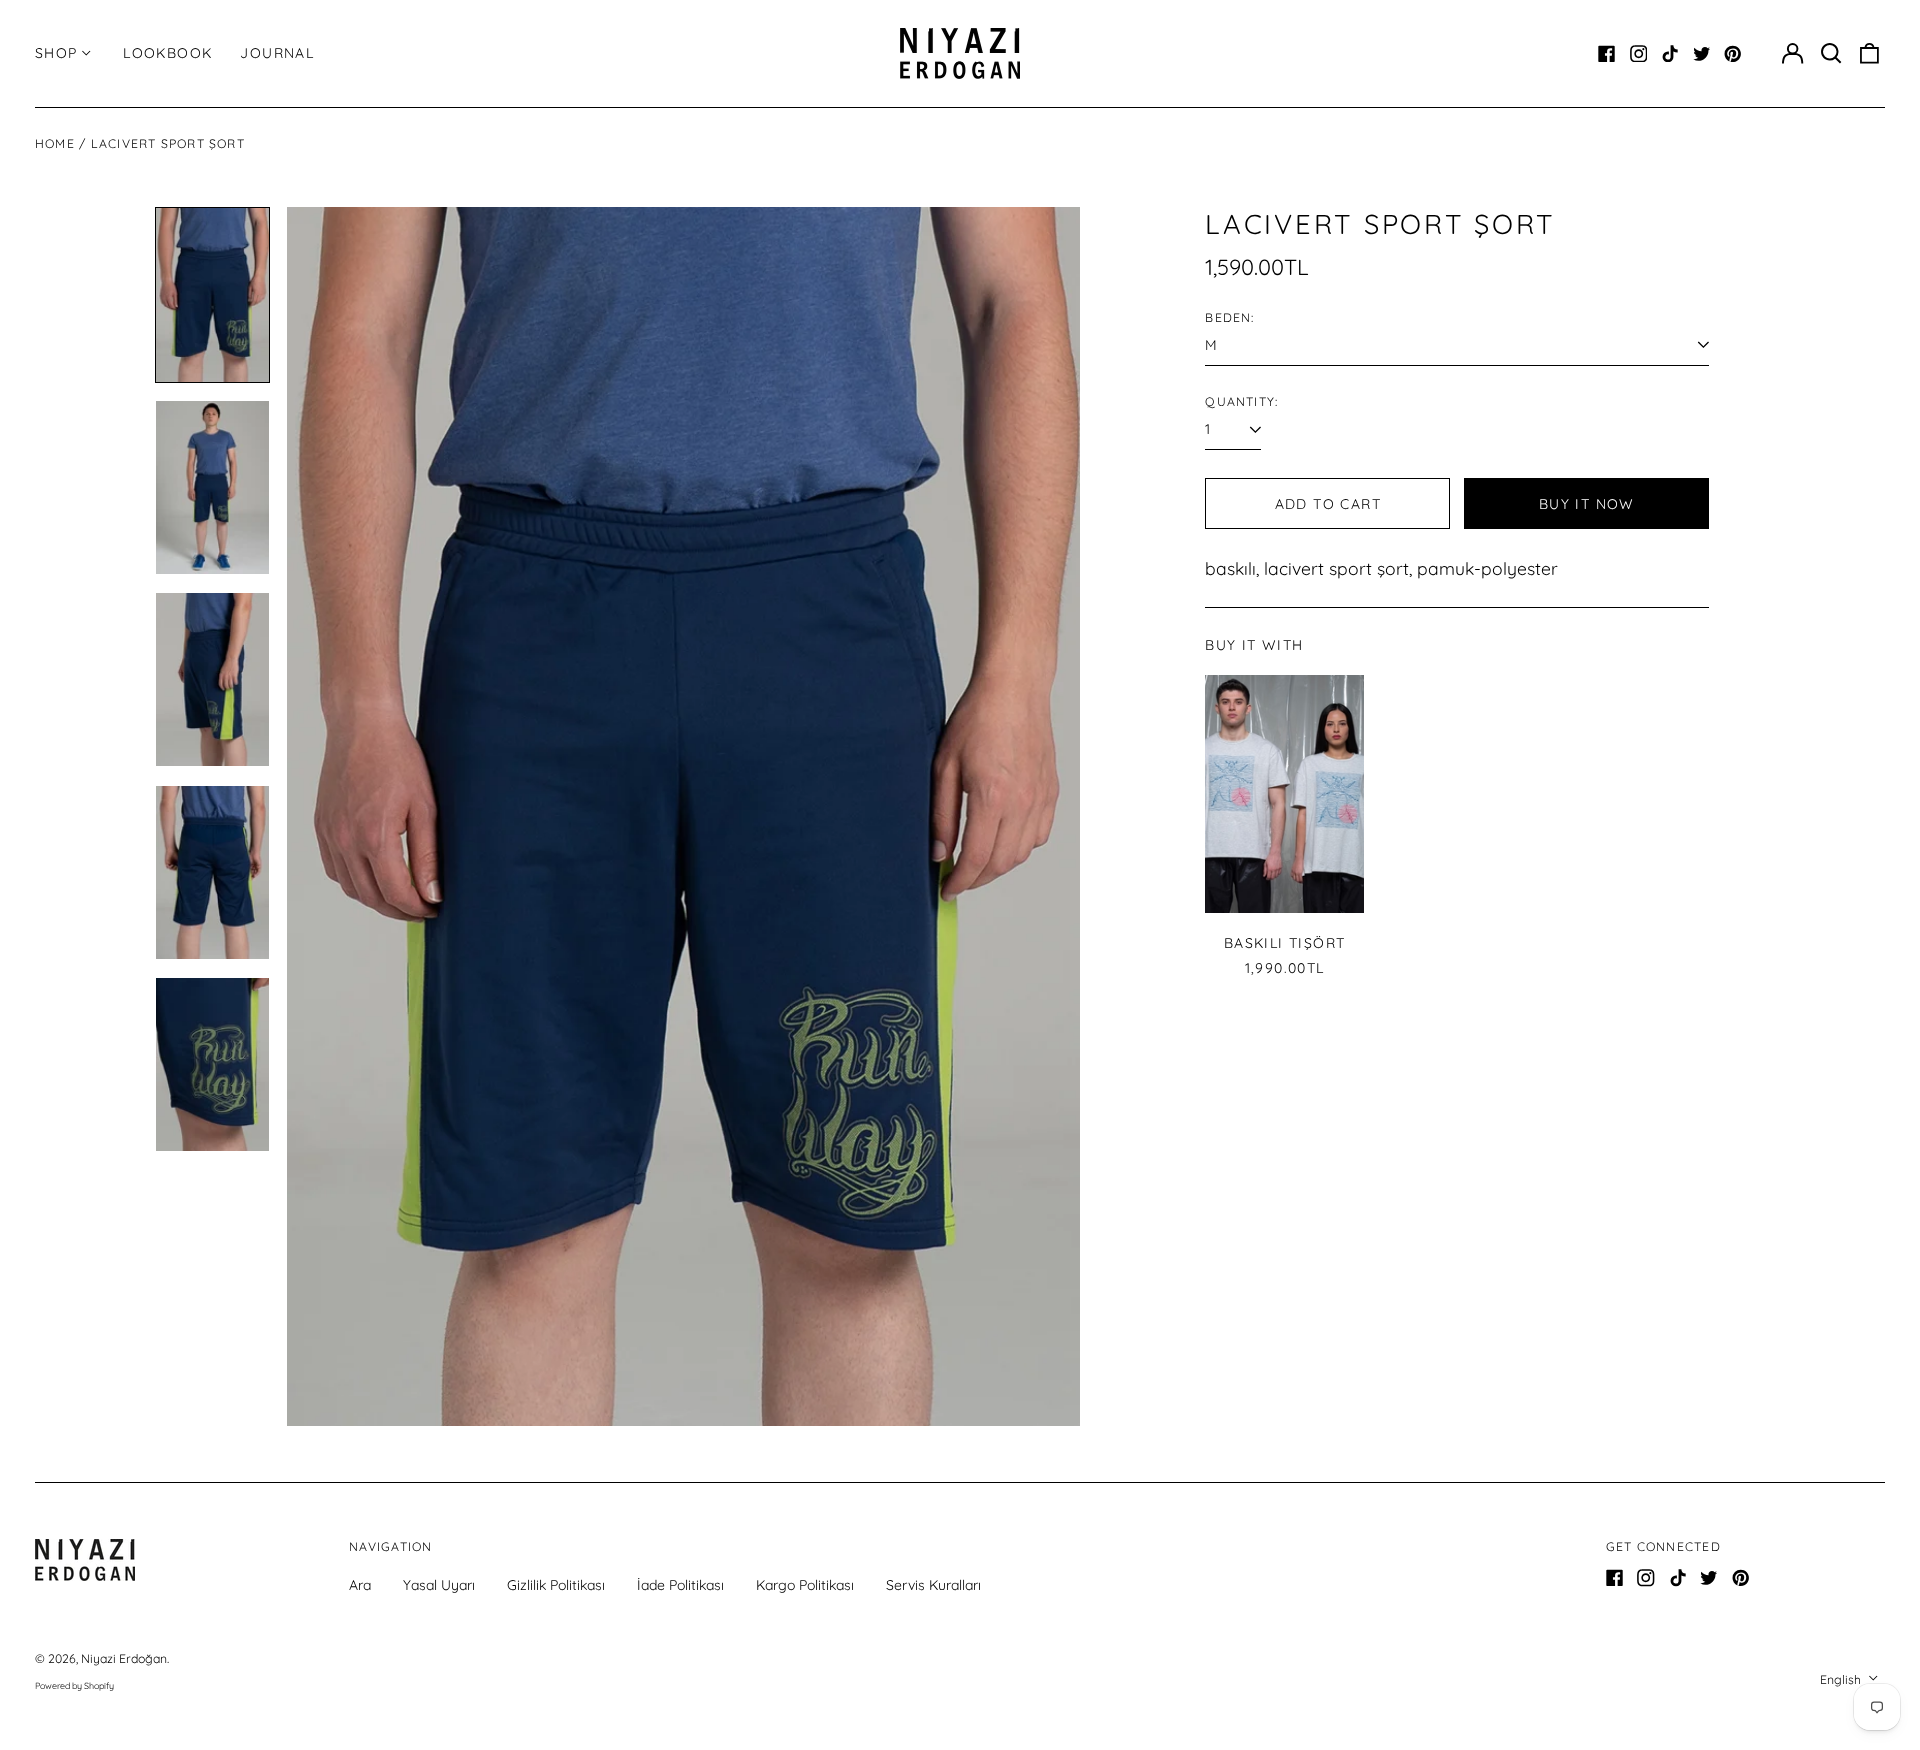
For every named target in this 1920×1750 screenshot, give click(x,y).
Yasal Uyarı (439, 1585)
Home (55, 143)
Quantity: (1241, 401)
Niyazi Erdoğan (124, 1658)
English (1842, 1679)
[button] (1831, 54)
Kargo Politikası (805, 1585)
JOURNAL (277, 53)
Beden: (1229, 317)
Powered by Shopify (74, 1685)
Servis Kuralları (933, 1585)
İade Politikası (680, 1585)
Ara (360, 1585)
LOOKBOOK (167, 53)
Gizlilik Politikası (556, 1585)
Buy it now (1587, 504)
